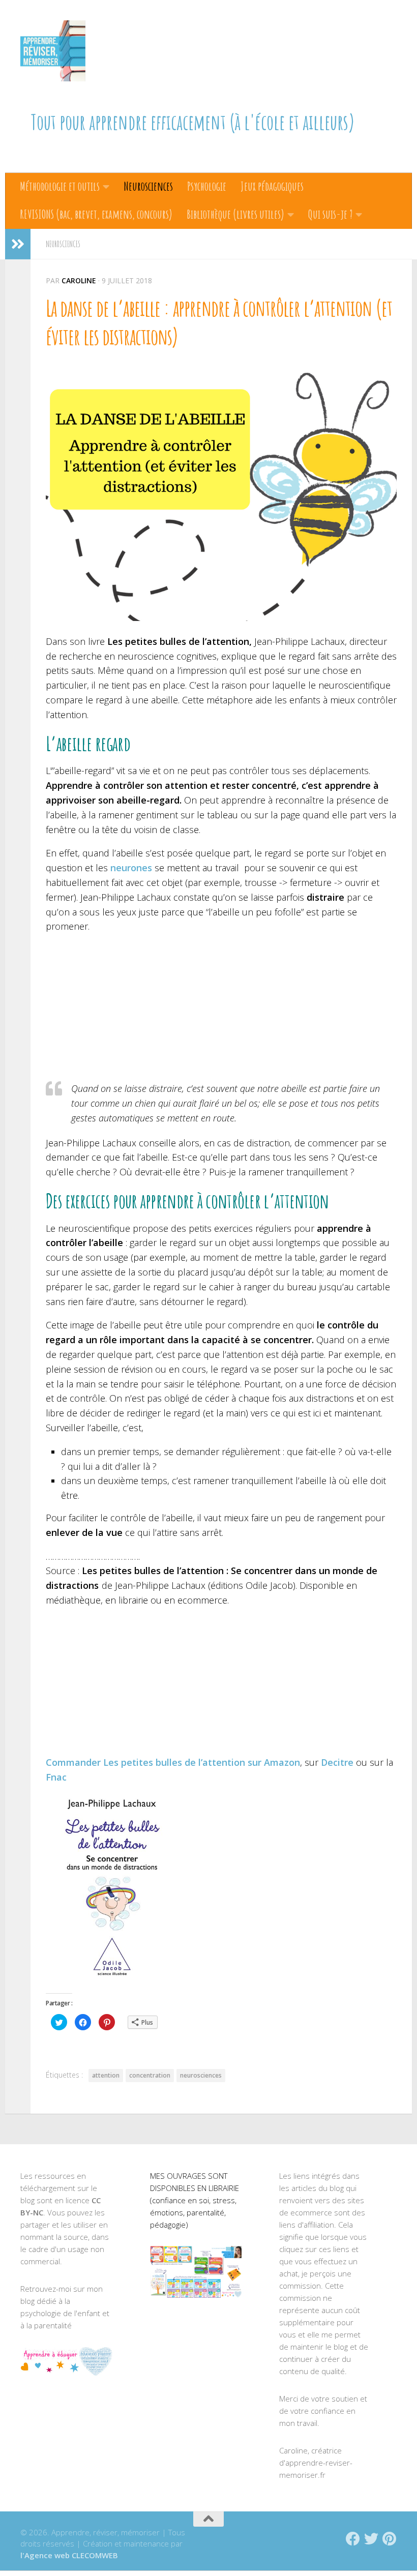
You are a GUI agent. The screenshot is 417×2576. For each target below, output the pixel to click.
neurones (131, 868)
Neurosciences (148, 186)
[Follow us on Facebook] (353, 2539)
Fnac (56, 1777)
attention (106, 2075)
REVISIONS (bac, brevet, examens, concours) (96, 214)
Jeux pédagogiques (272, 186)
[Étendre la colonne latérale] (18, 244)
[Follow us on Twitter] (371, 2539)
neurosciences (201, 2075)
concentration (150, 2075)
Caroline (79, 280)
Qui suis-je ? (330, 214)
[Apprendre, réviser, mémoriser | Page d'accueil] (53, 51)
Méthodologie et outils (60, 186)
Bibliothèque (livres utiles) (235, 214)
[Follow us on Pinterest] (390, 2539)
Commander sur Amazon (173, 1762)
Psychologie (207, 186)
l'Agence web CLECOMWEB (69, 2555)
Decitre (337, 1762)
